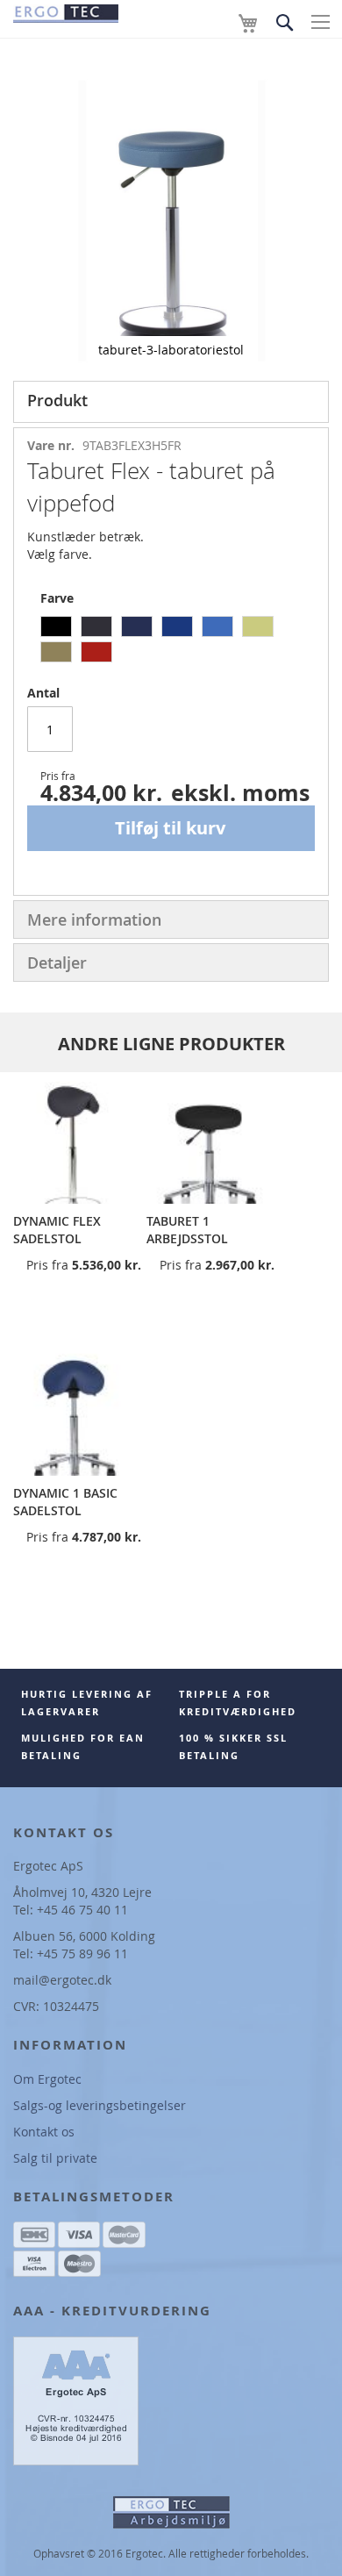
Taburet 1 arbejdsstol (187, 1230)
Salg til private (55, 2158)
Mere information (94, 919)
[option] (56, 626)
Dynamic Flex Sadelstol (57, 1230)
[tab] (171, 402)
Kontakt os (44, 2132)
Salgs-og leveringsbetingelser (100, 2105)
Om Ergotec (47, 2079)
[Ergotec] (66, 11)
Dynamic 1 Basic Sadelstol (65, 1502)
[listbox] (178, 641)
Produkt (57, 400)
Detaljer (57, 962)
